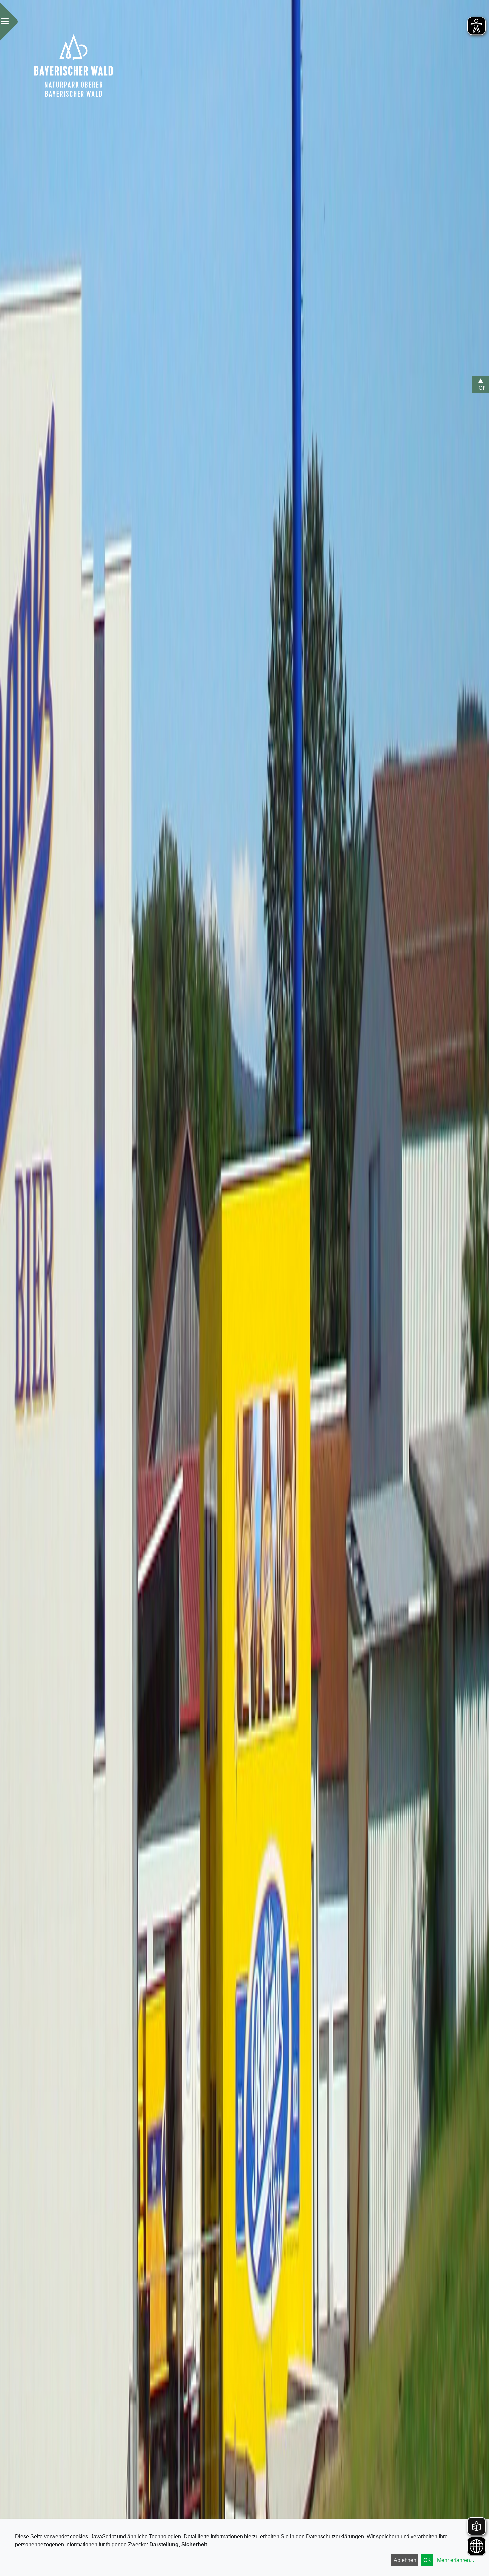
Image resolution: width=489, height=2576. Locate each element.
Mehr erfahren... (456, 2560)
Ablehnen (405, 2560)
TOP (481, 388)
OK (427, 2560)
